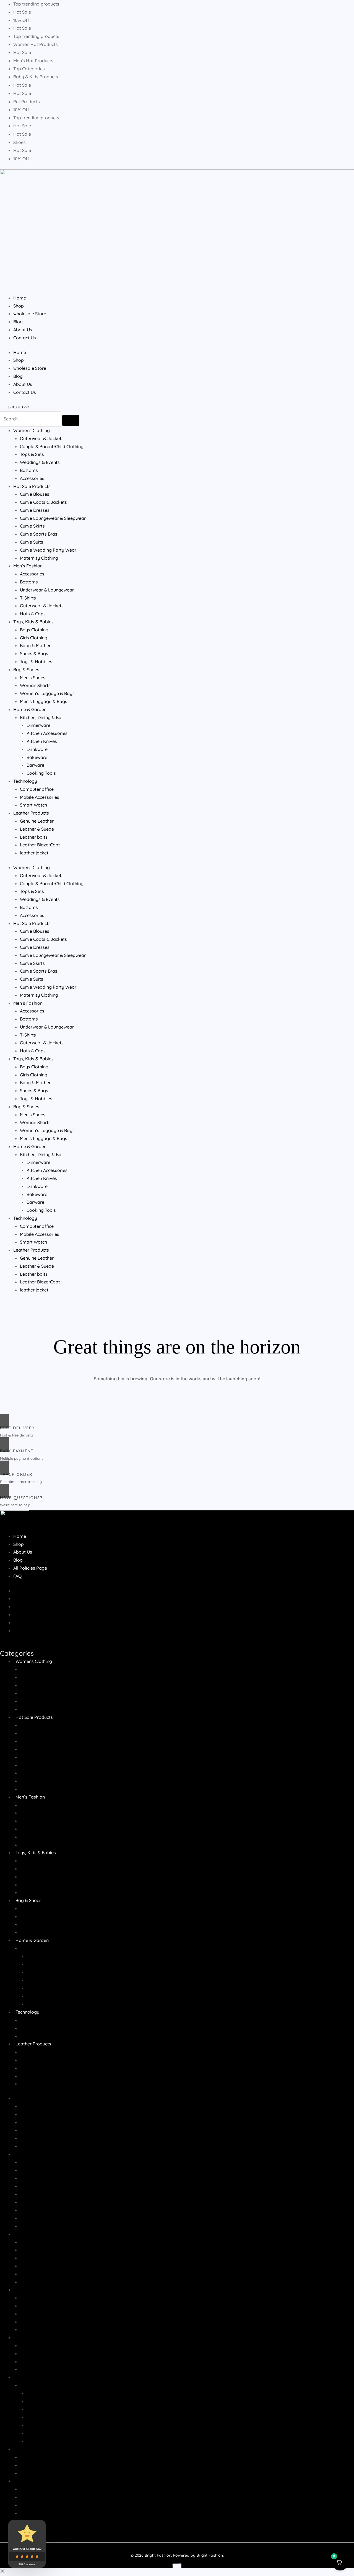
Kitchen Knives (42, 741)
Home (20, 298)
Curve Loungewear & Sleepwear (53, 518)
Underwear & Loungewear (47, 590)
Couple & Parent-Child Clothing (52, 446)
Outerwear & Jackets (42, 438)
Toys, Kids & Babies (33, 622)
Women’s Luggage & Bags (47, 693)
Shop (19, 306)
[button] (2, 2572)
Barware (35, 765)
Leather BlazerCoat (40, 845)
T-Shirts (28, 598)
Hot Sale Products (32, 486)
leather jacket (34, 853)
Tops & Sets (32, 454)
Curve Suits (32, 542)
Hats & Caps (33, 614)
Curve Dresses (35, 510)
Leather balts (34, 837)
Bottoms (29, 470)
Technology (25, 781)
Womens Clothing (32, 430)
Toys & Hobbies (36, 662)
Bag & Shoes (26, 670)
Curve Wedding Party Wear (48, 550)
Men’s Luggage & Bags (44, 701)
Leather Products (31, 813)
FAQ (17, 1576)
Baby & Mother (35, 645)
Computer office (37, 789)
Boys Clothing (34, 630)
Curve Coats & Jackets (43, 502)
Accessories (32, 478)
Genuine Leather (37, 821)
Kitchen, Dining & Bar (41, 717)
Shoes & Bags (34, 653)
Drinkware (37, 749)
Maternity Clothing (39, 558)
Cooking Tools (41, 773)
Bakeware (37, 757)
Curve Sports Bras (39, 534)
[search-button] (71, 420)
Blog (18, 322)
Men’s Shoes (33, 678)
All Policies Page (30, 1568)
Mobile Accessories (40, 797)
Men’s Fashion (28, 566)
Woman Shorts (35, 685)
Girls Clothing (34, 638)
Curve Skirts (32, 526)
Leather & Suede (37, 829)
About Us (23, 330)
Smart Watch (33, 805)
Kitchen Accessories (47, 733)
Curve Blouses (35, 494)
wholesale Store (30, 314)
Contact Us (25, 338)
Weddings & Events (40, 462)
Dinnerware (38, 725)
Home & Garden (30, 709)
